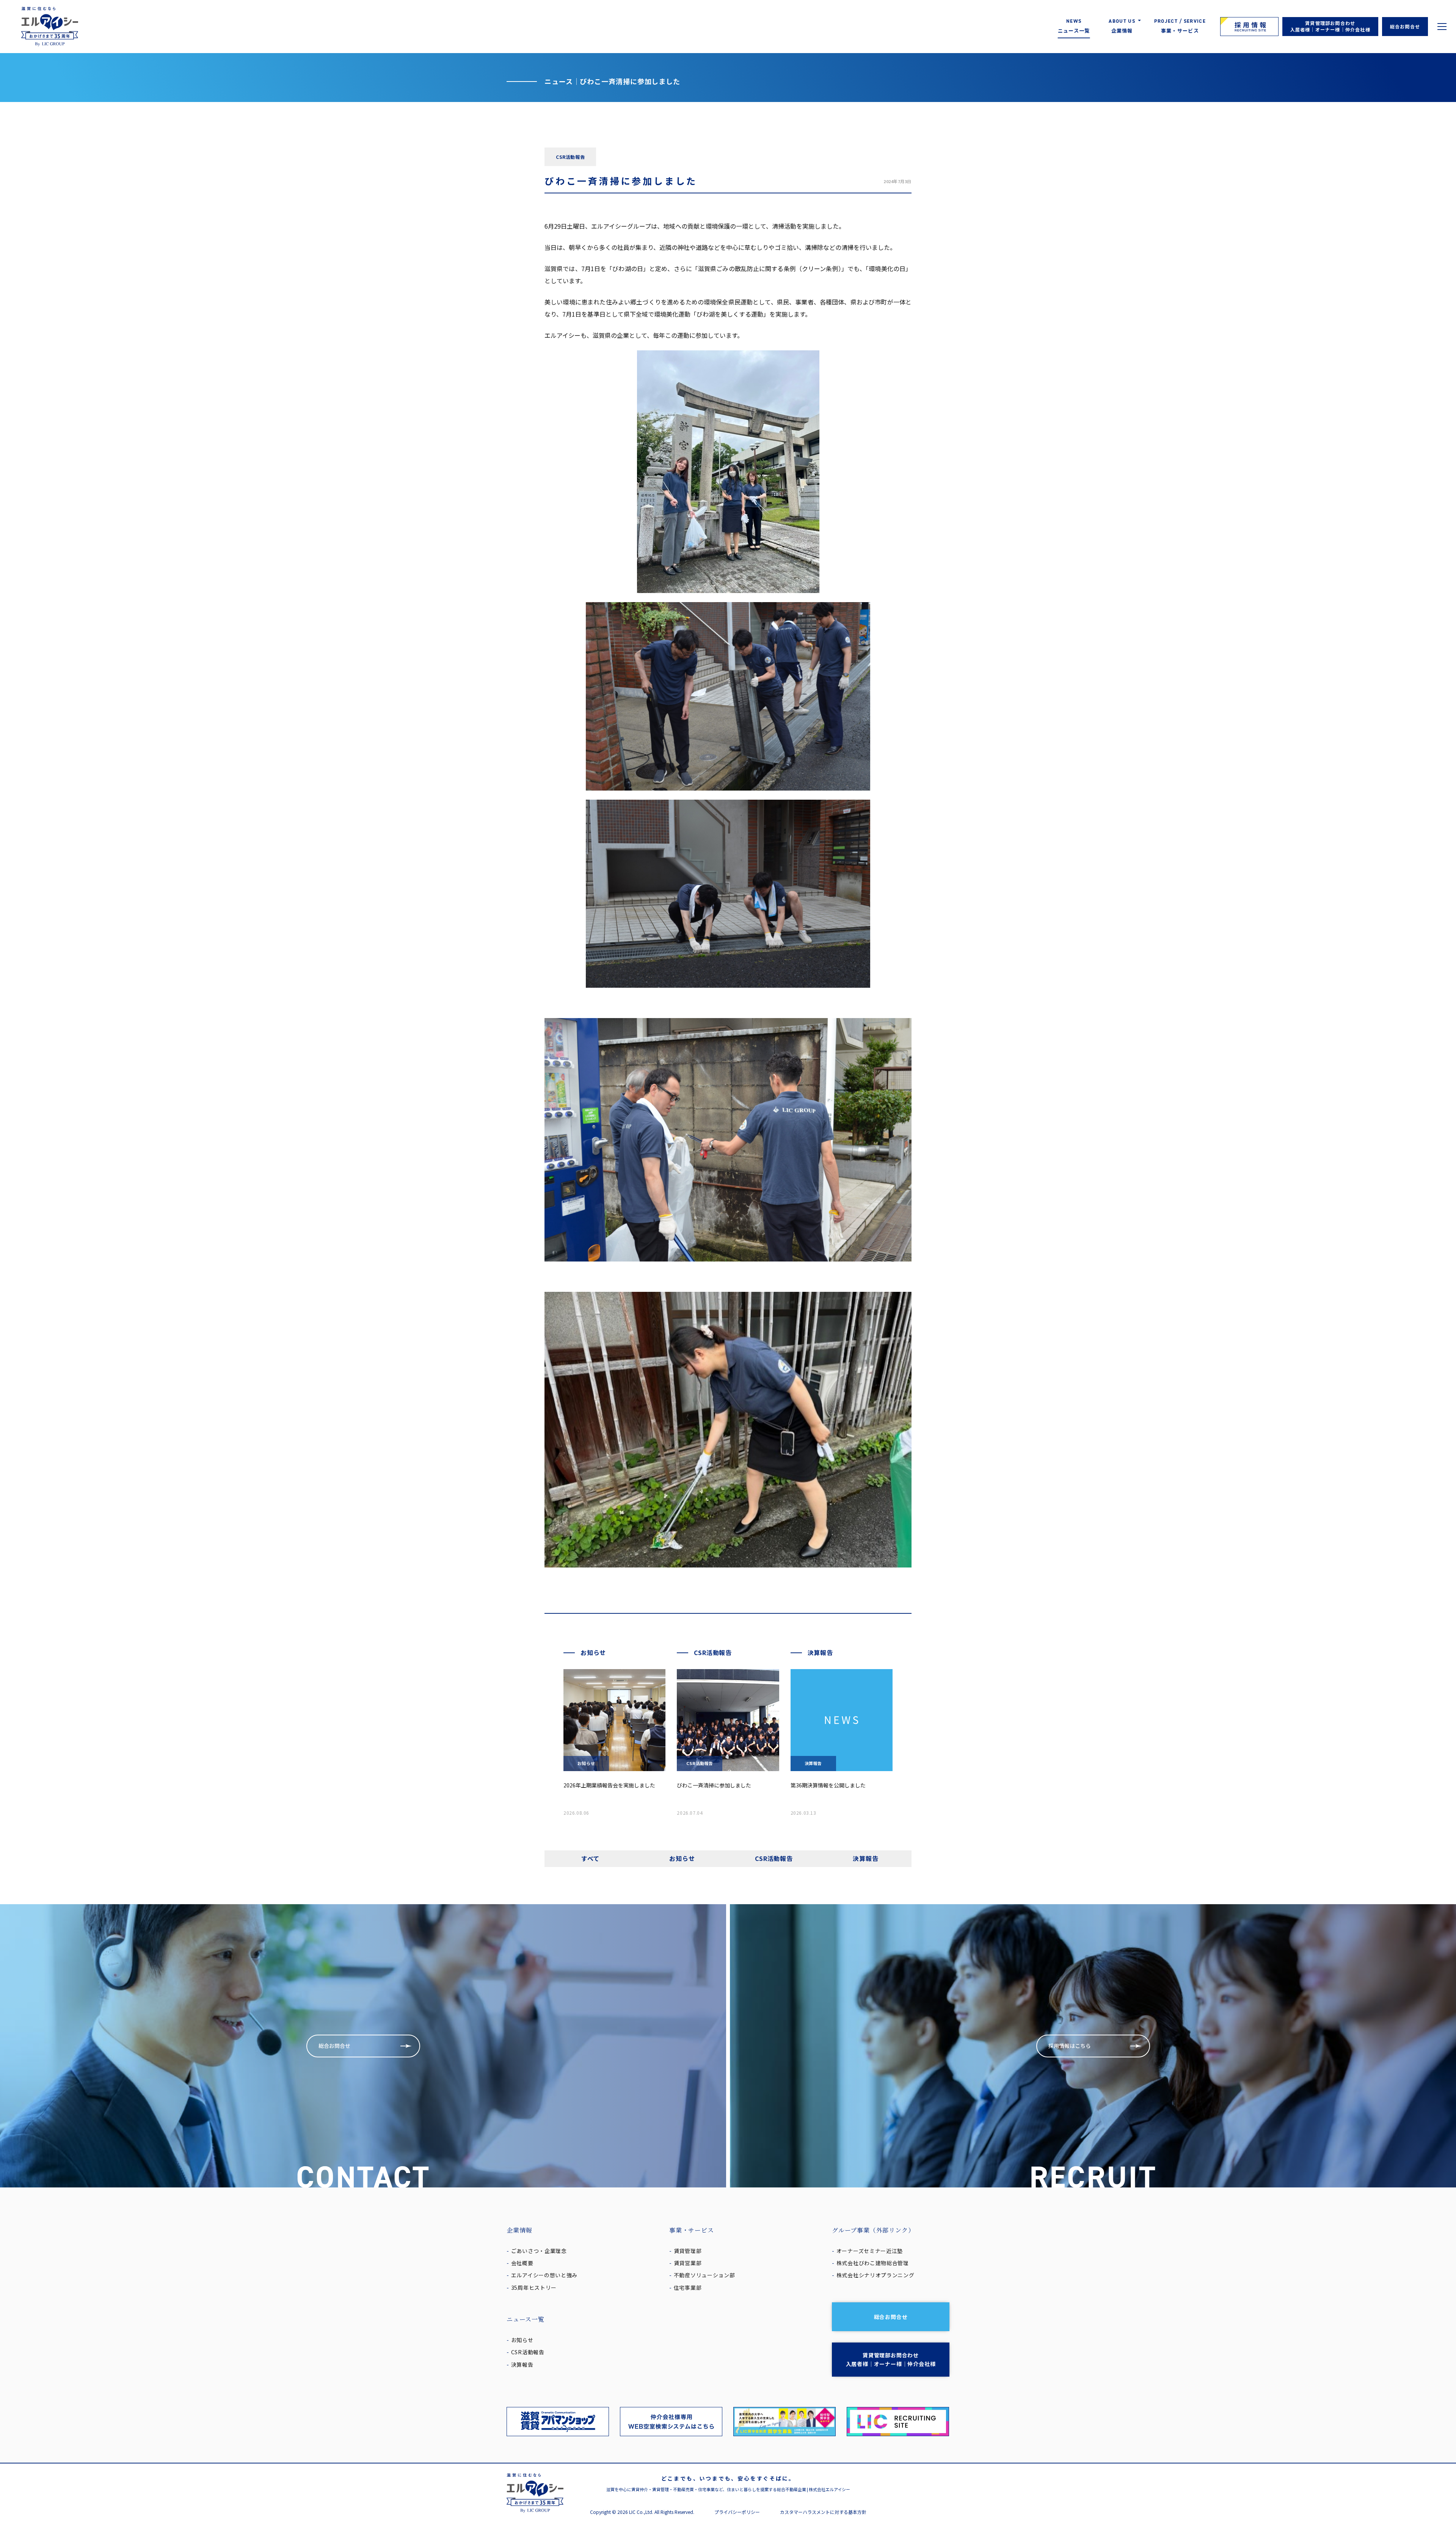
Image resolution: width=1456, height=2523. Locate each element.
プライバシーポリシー (737, 2512)
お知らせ (682, 1858)
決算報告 (865, 1858)
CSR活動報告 (774, 1858)
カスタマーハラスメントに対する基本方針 (823, 2512)
